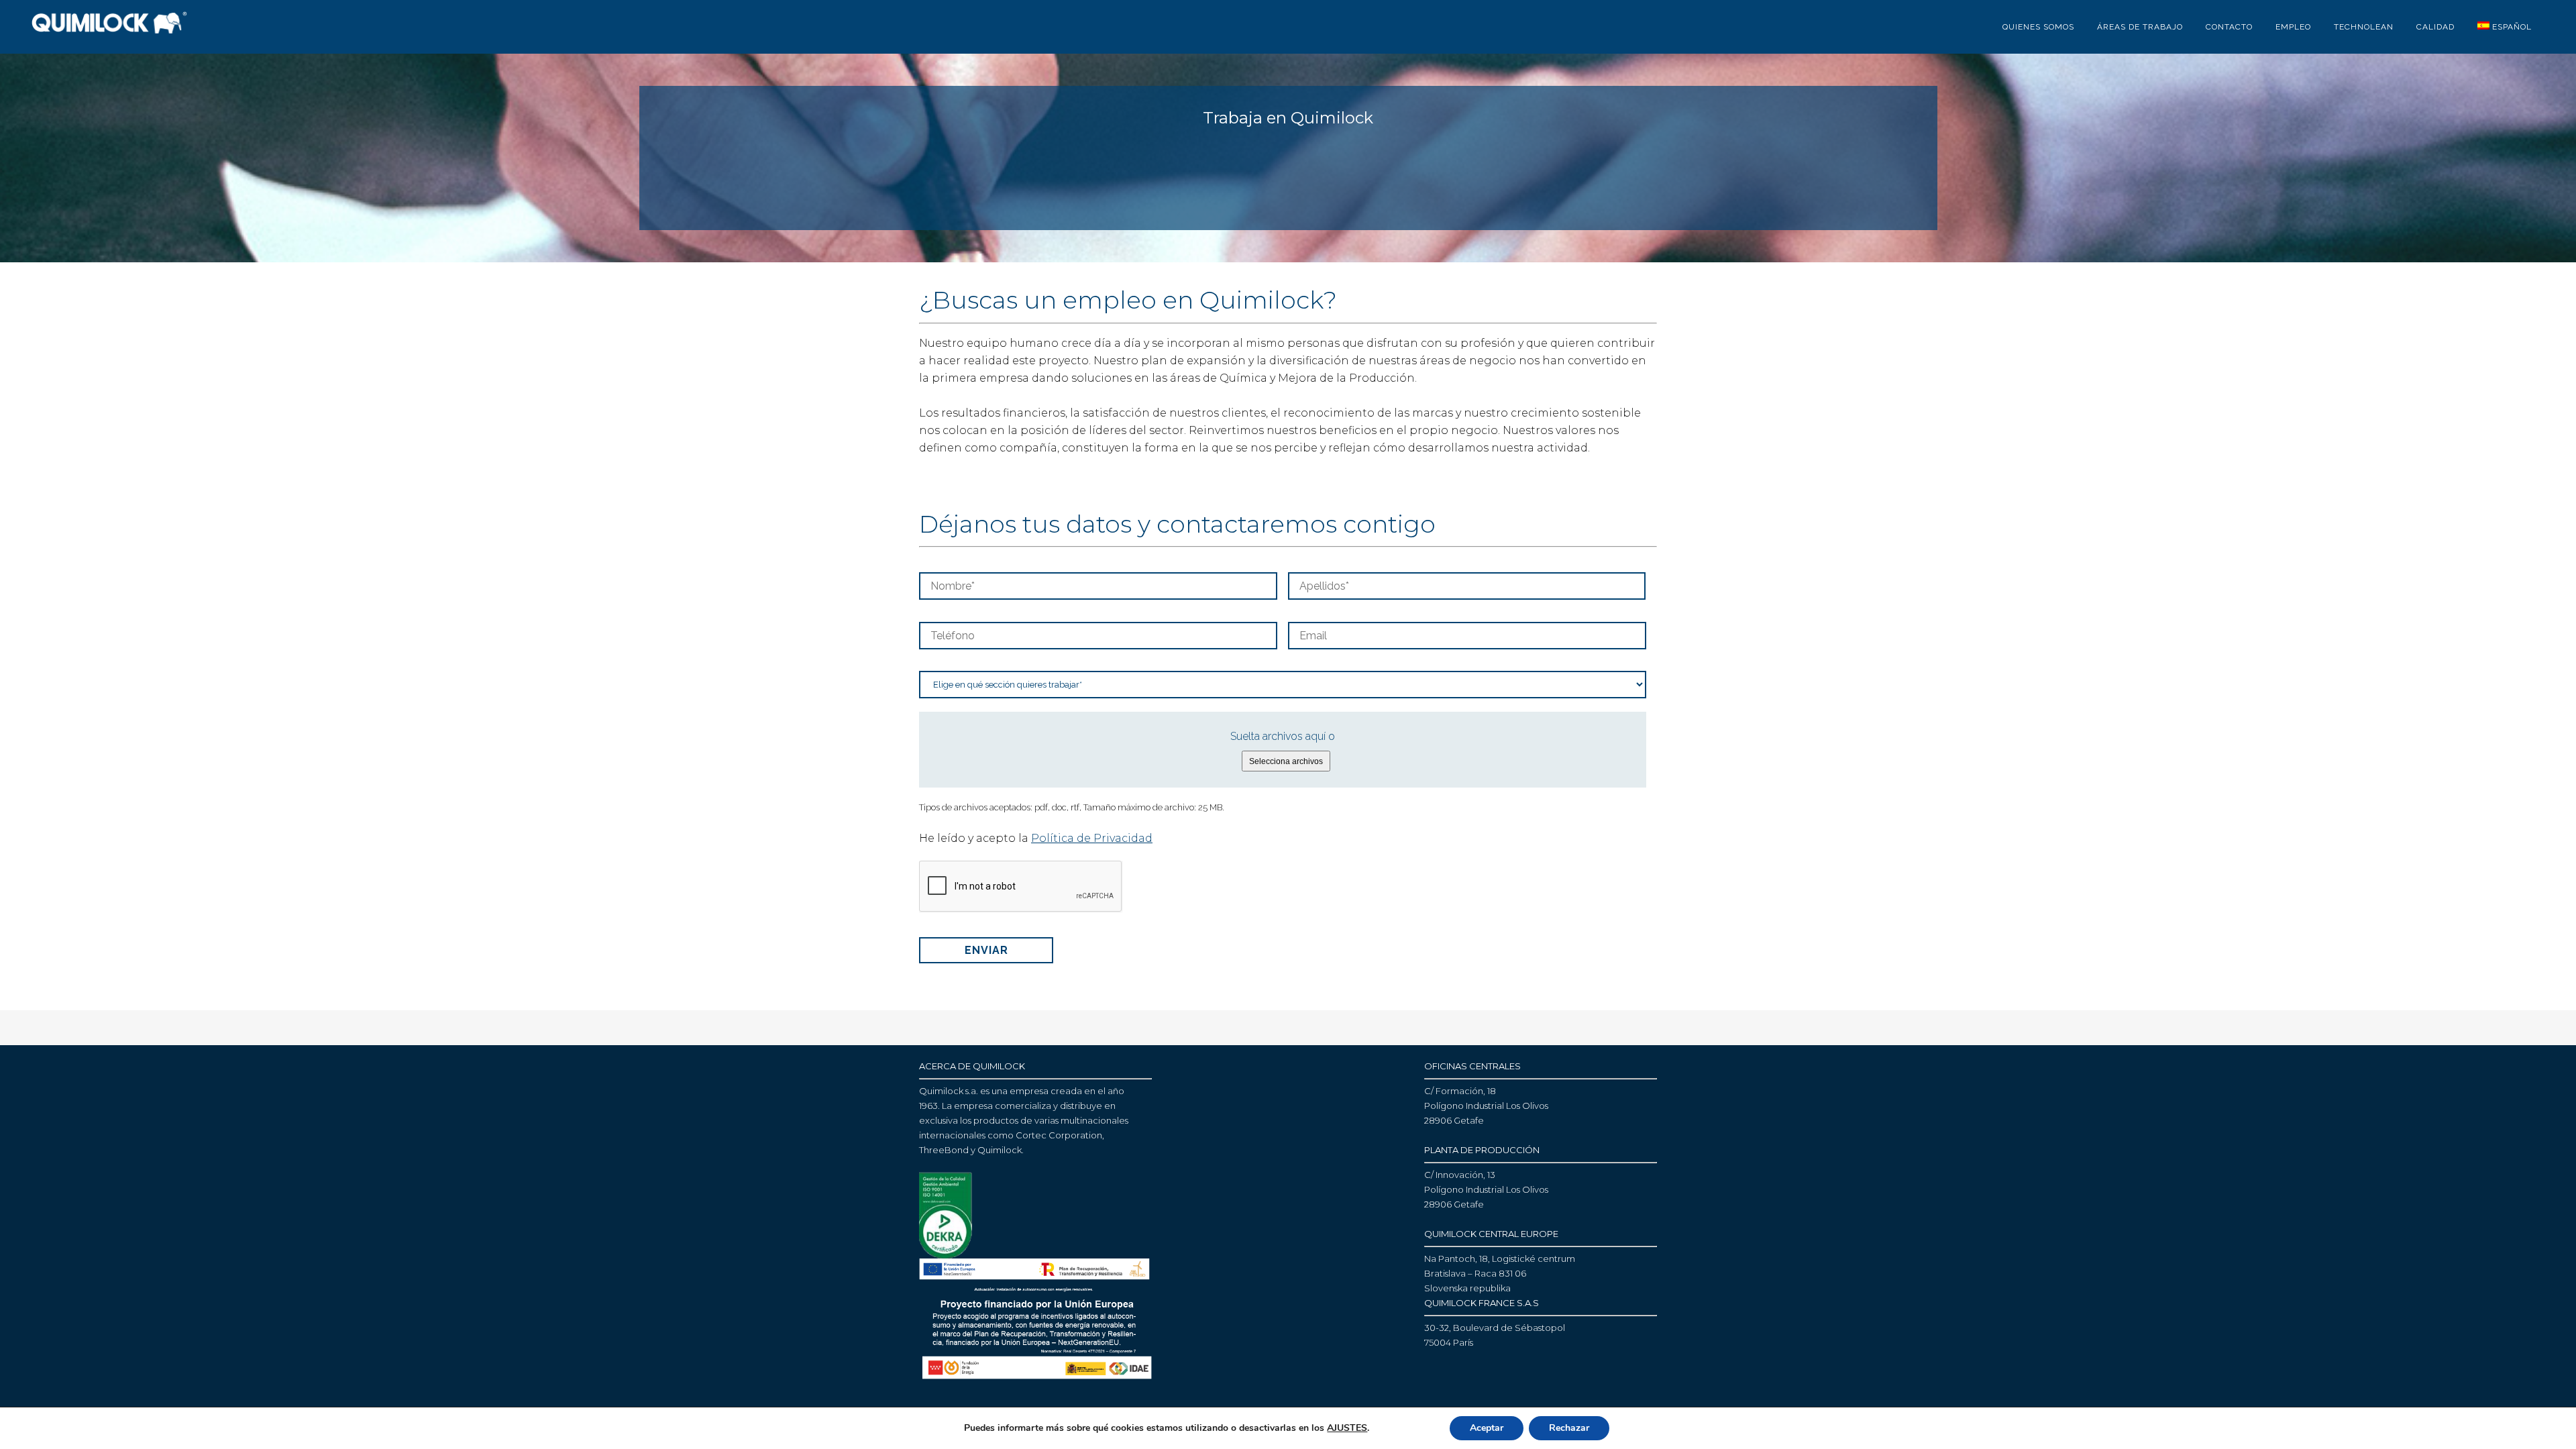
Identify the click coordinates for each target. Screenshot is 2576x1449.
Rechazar (1569, 1428)
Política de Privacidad (1092, 838)
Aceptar (1487, 1428)
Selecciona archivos (1286, 761)
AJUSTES (1347, 1428)
